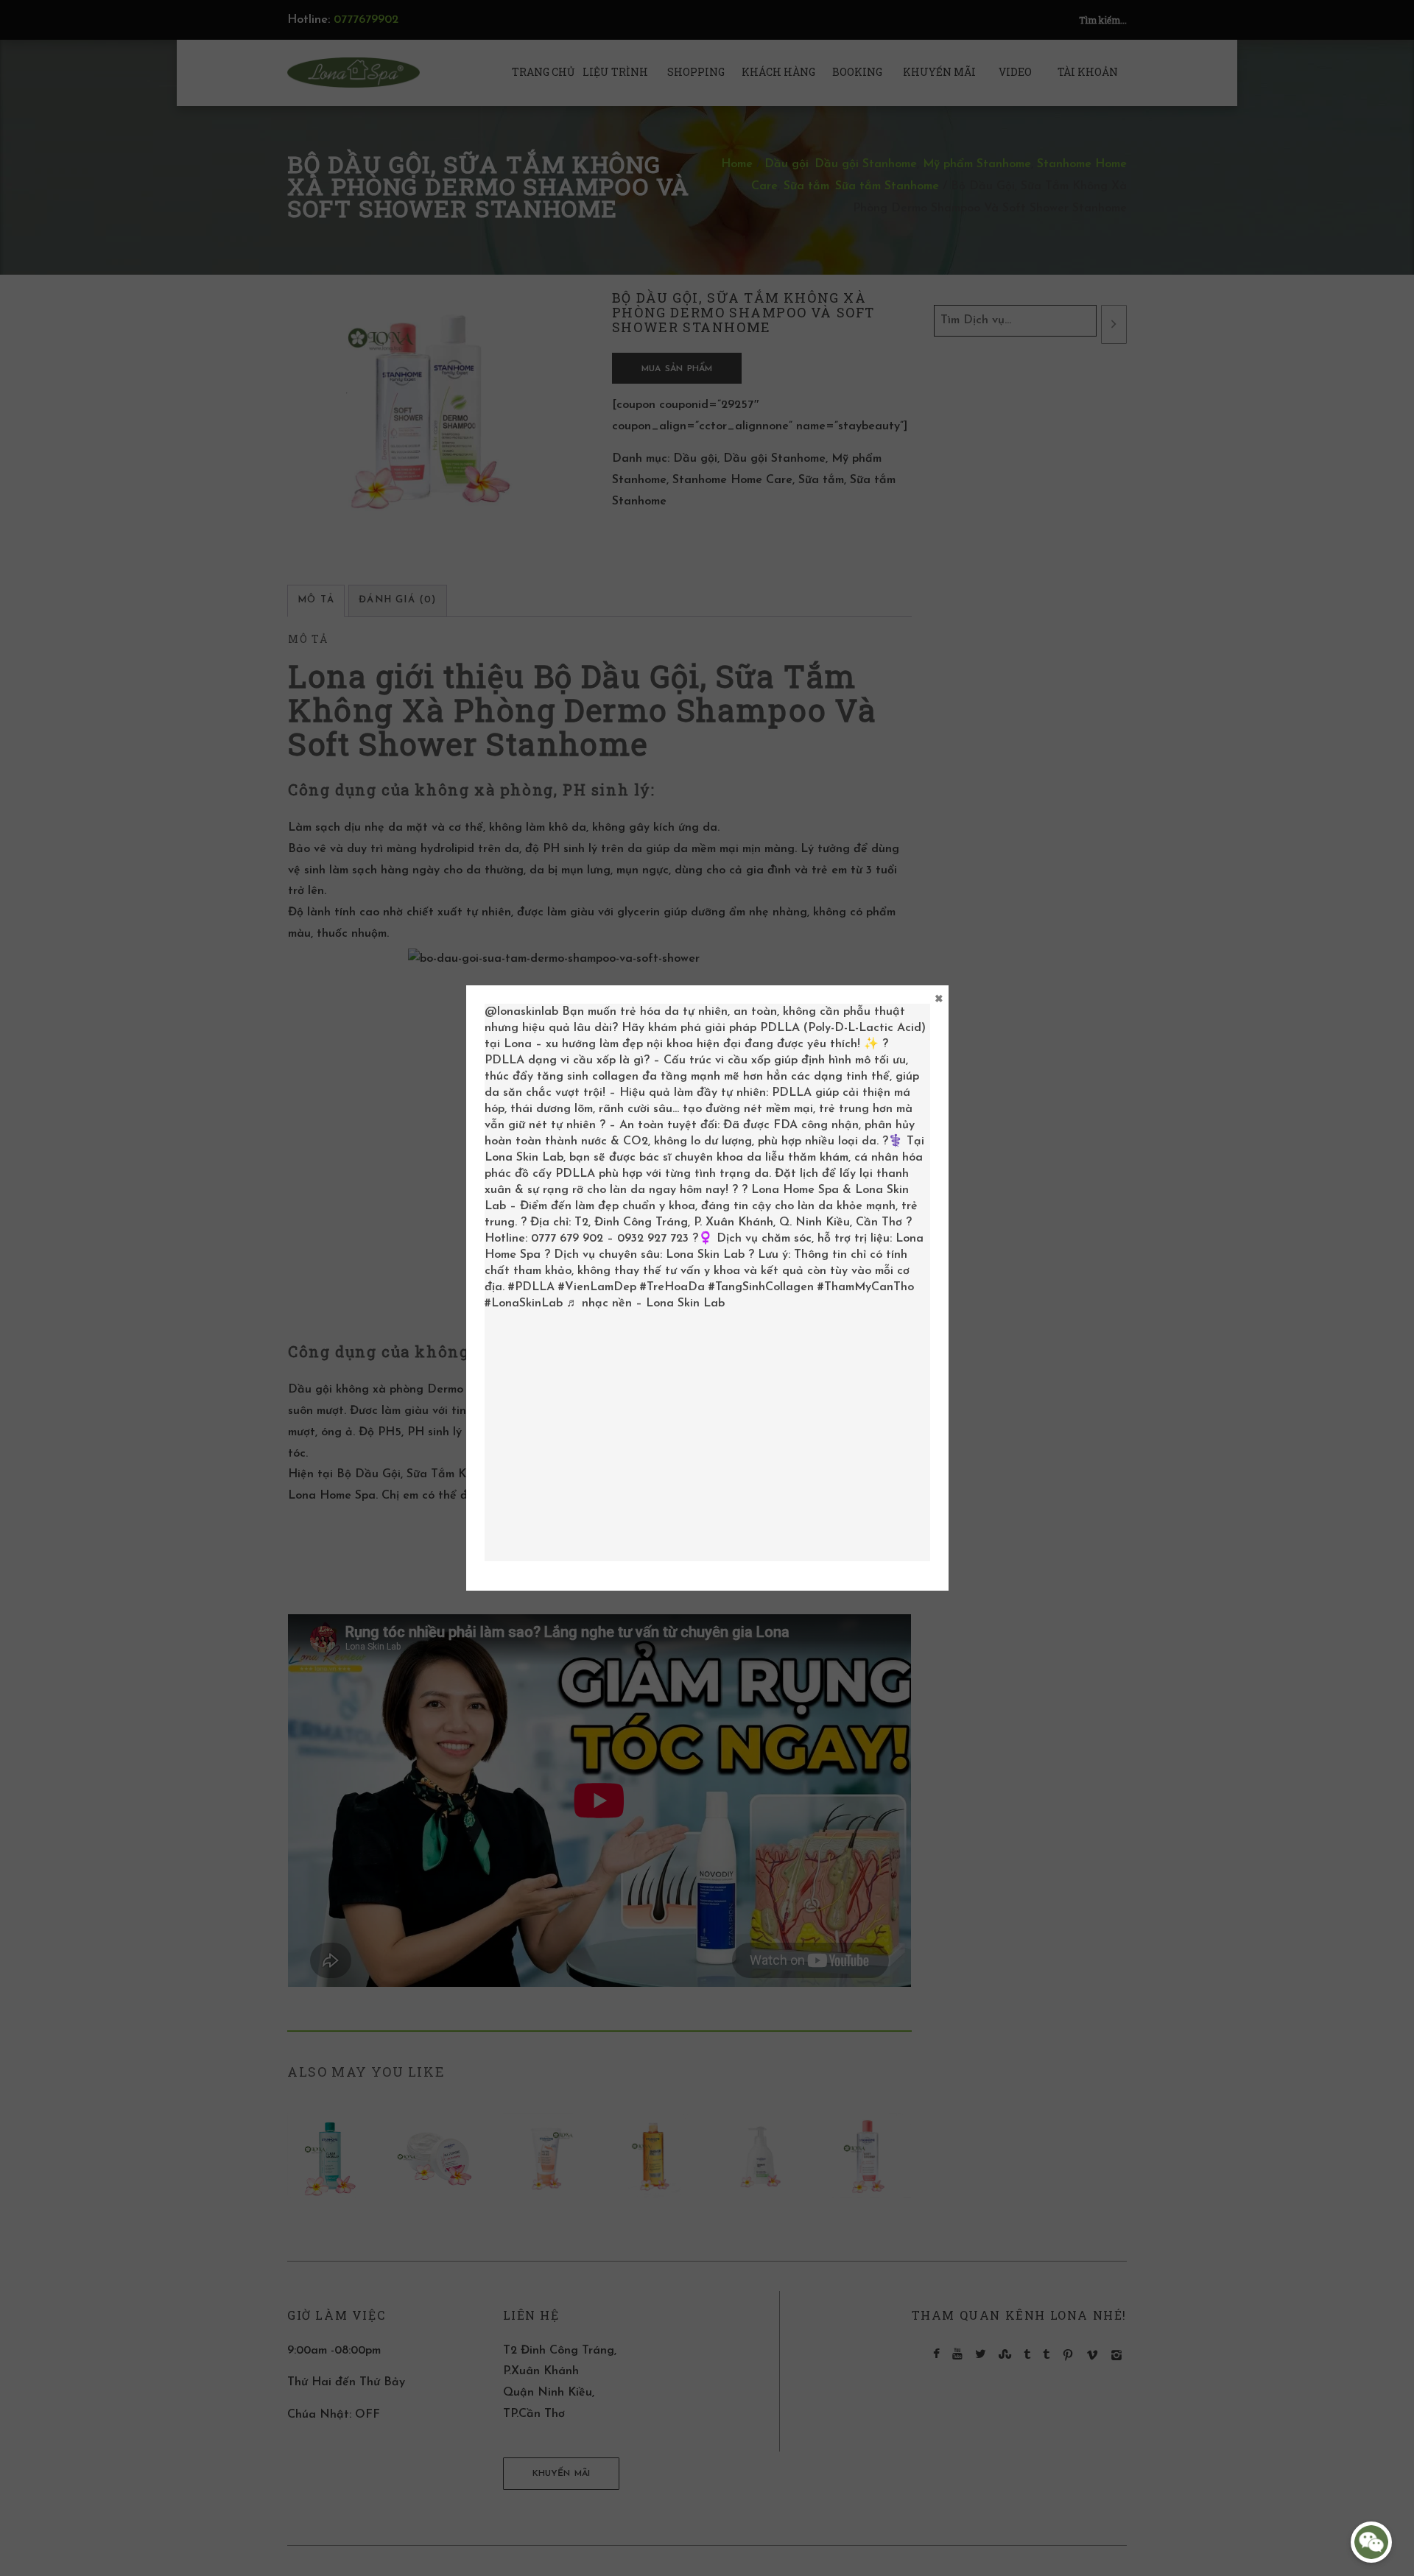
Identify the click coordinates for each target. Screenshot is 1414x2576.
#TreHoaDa (672, 1287)
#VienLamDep (597, 1287)
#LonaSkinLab (524, 1303)
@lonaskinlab (521, 1012)
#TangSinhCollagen (761, 1287)
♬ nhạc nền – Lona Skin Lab (646, 1303)
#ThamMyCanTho (866, 1287)
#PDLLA (531, 1287)
